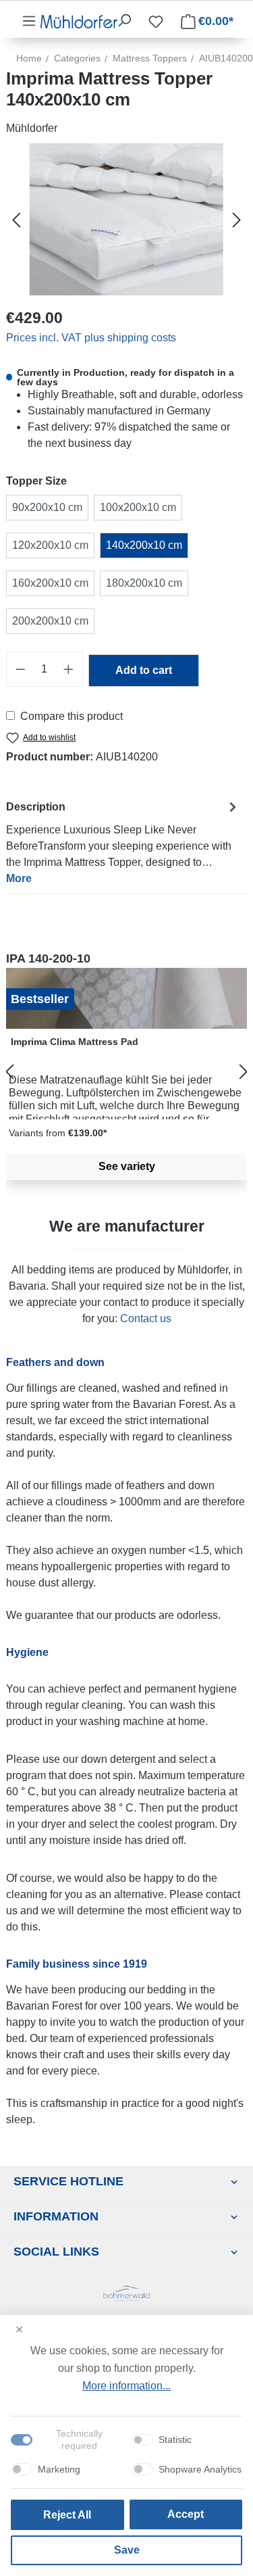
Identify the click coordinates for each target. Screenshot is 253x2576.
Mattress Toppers (150, 58)
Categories (77, 58)
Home (29, 58)
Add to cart (144, 670)
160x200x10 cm (50, 583)
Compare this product (72, 716)
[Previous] (16, 219)
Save (127, 2550)
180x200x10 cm (144, 583)
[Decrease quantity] (20, 669)
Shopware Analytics (200, 2469)
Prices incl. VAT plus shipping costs (91, 338)
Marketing (59, 2469)
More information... (126, 2386)
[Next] (237, 219)
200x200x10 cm (50, 621)
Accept (186, 2514)
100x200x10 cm (138, 507)
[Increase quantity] (69, 669)
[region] (126, 1072)
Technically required (79, 2439)
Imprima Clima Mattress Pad (75, 1042)
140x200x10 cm (144, 545)
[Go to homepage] (79, 21)
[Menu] (29, 21)
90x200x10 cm (47, 507)
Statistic (175, 2439)
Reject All (67, 2515)
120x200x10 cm (50, 545)
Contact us (146, 1318)
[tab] (123, 842)
